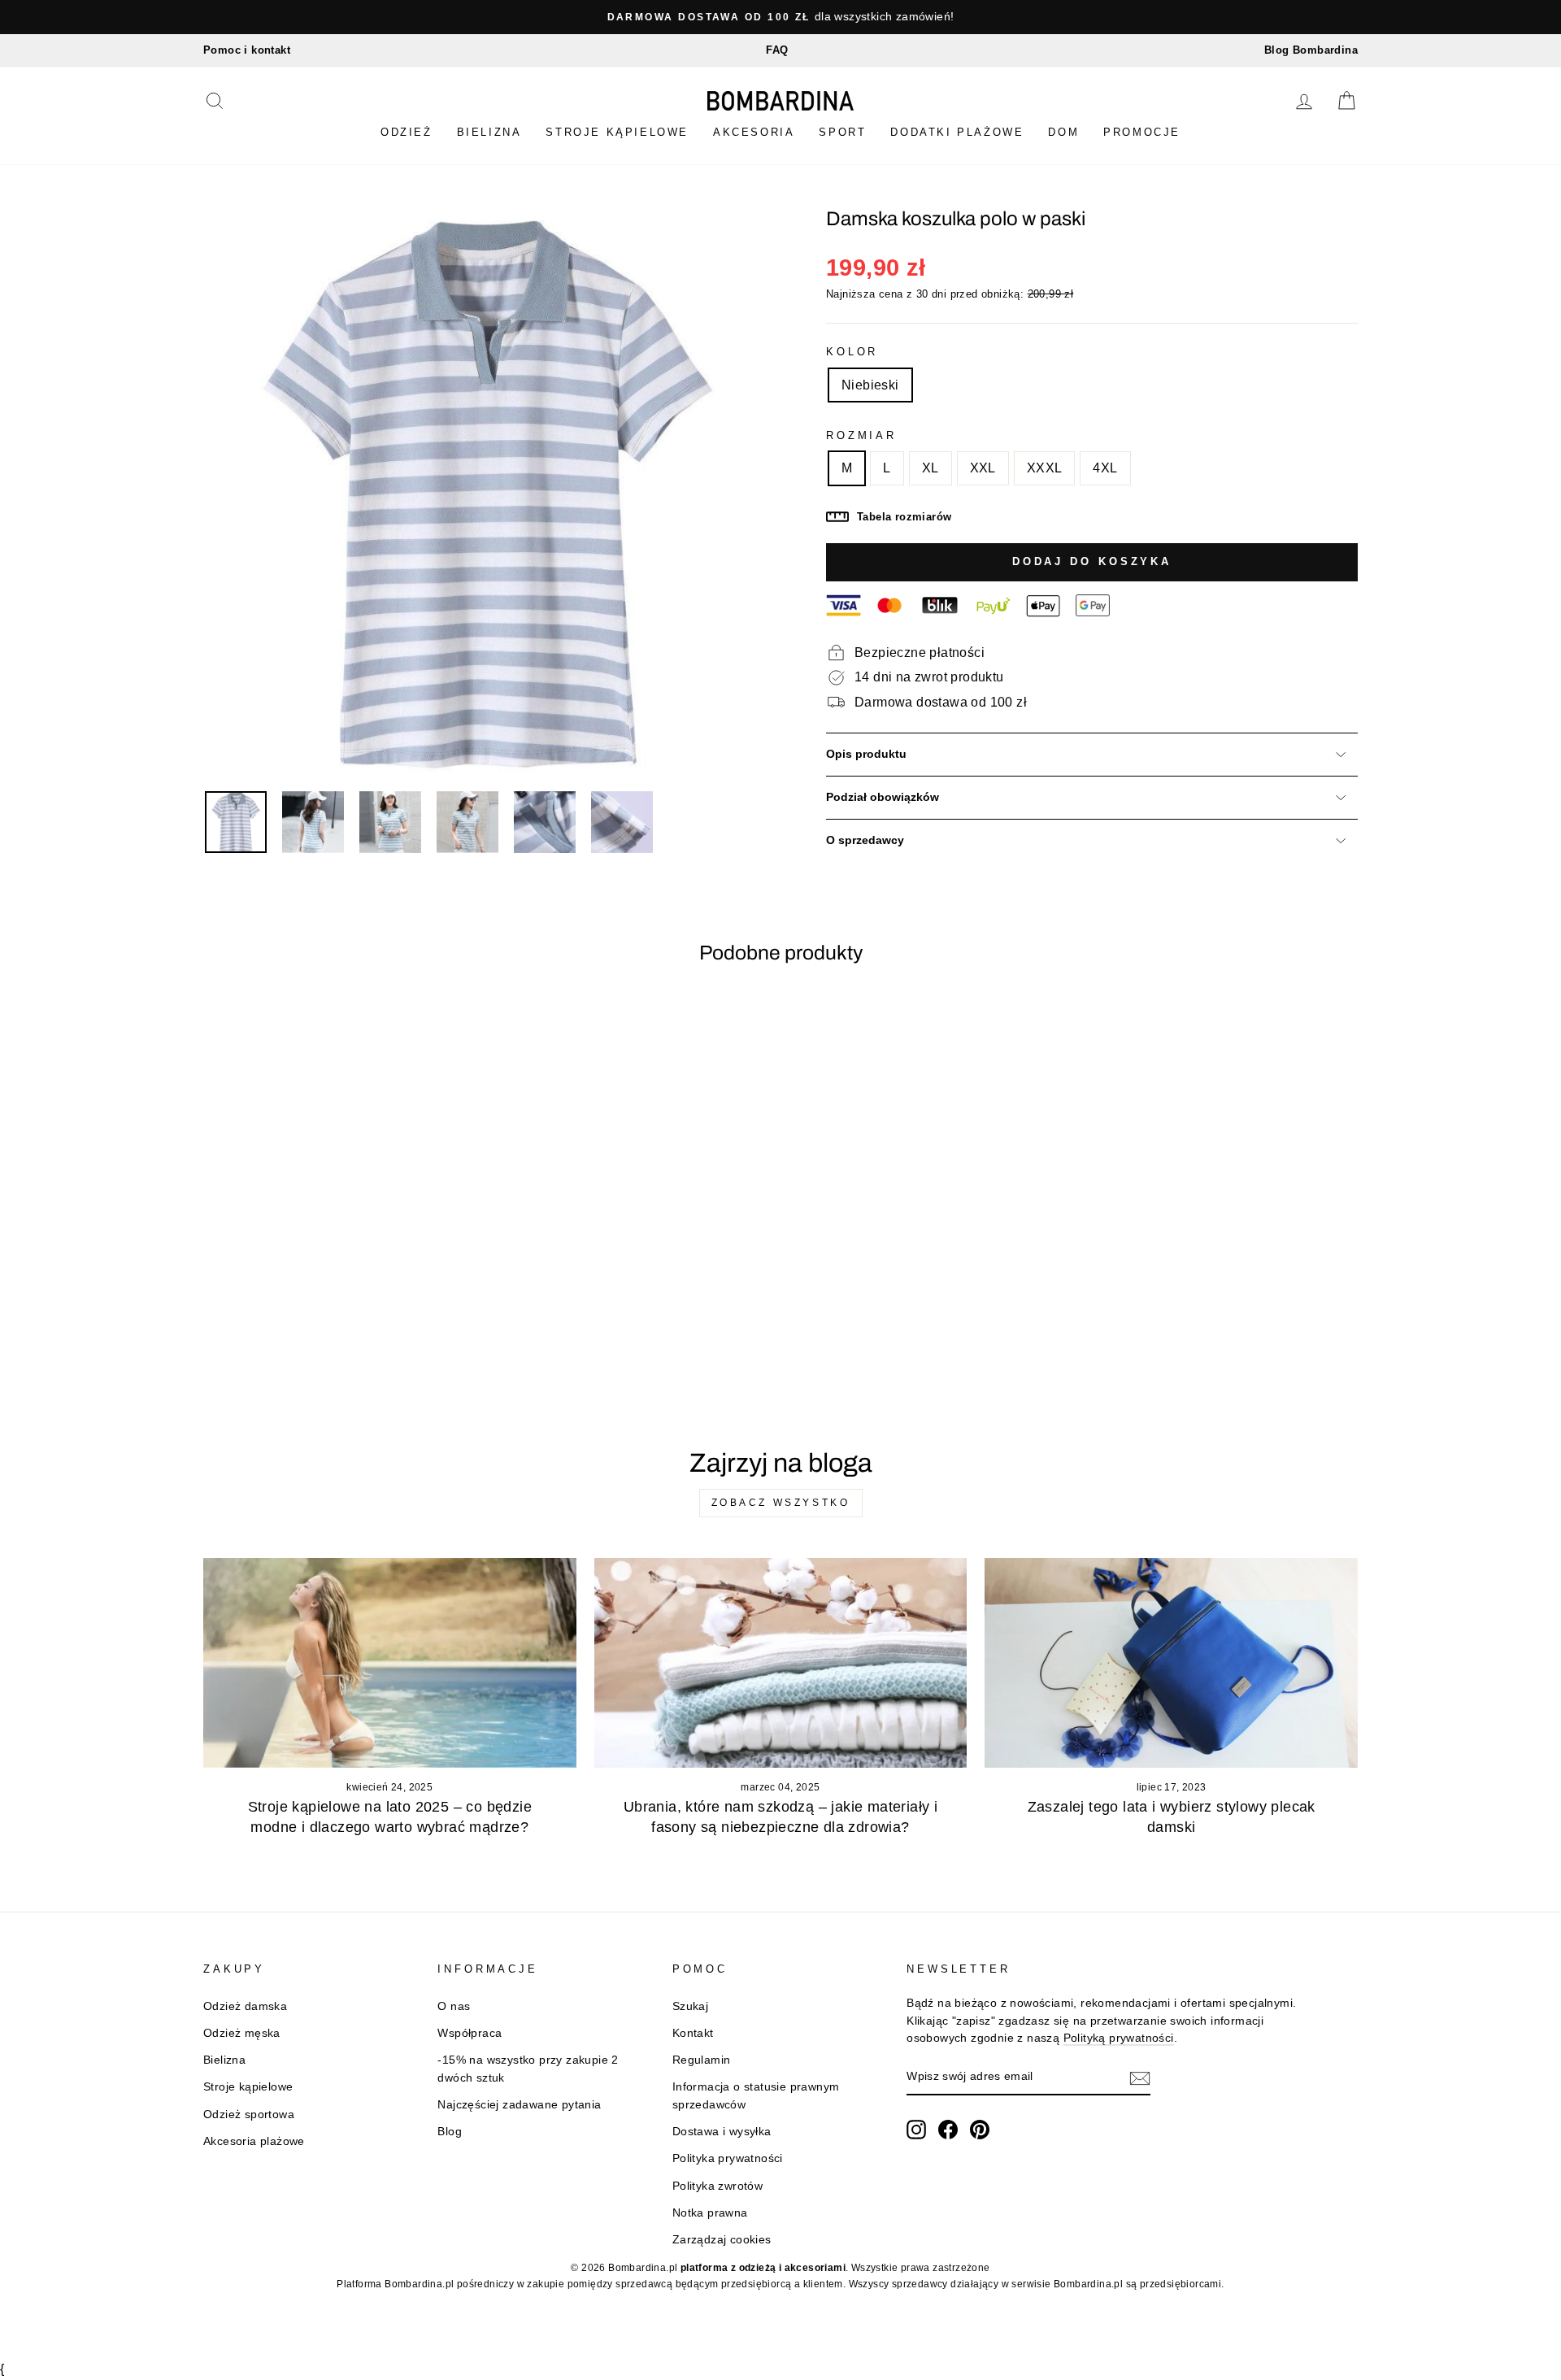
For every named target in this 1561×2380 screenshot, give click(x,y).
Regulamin (702, 2060)
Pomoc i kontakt (247, 50)
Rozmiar (861, 435)
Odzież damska (245, 2006)
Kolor (852, 352)
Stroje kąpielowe (617, 132)
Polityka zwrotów (717, 2186)
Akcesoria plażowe (254, 2141)
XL (931, 468)
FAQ (777, 50)
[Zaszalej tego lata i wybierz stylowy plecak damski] (1171, 1663)
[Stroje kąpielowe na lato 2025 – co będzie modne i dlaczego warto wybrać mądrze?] (390, 1663)
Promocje (1142, 132)
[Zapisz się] (1140, 2078)
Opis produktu (866, 754)
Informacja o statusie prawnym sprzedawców (756, 2096)
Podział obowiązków (883, 797)
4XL (1105, 468)
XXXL (1045, 468)
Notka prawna (710, 2213)
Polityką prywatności (1119, 2038)
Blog (450, 2132)
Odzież (407, 132)
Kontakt (693, 2033)
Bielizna (489, 132)
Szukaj (690, 2006)
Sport (842, 132)
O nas (454, 2006)
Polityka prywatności (728, 2158)
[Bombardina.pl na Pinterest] (980, 2130)
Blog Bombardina (1311, 50)
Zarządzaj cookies (722, 2240)
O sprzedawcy (865, 840)
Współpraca (470, 2033)
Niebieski (870, 385)
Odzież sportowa (249, 2115)
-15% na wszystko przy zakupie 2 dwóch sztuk (528, 2069)
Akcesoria (754, 132)
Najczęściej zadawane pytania (519, 2105)
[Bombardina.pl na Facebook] (948, 2130)
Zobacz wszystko (781, 1503)
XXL (983, 468)
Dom (1063, 132)
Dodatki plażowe (957, 132)
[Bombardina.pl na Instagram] (916, 2130)
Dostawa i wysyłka (722, 2132)
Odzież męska (242, 2033)
